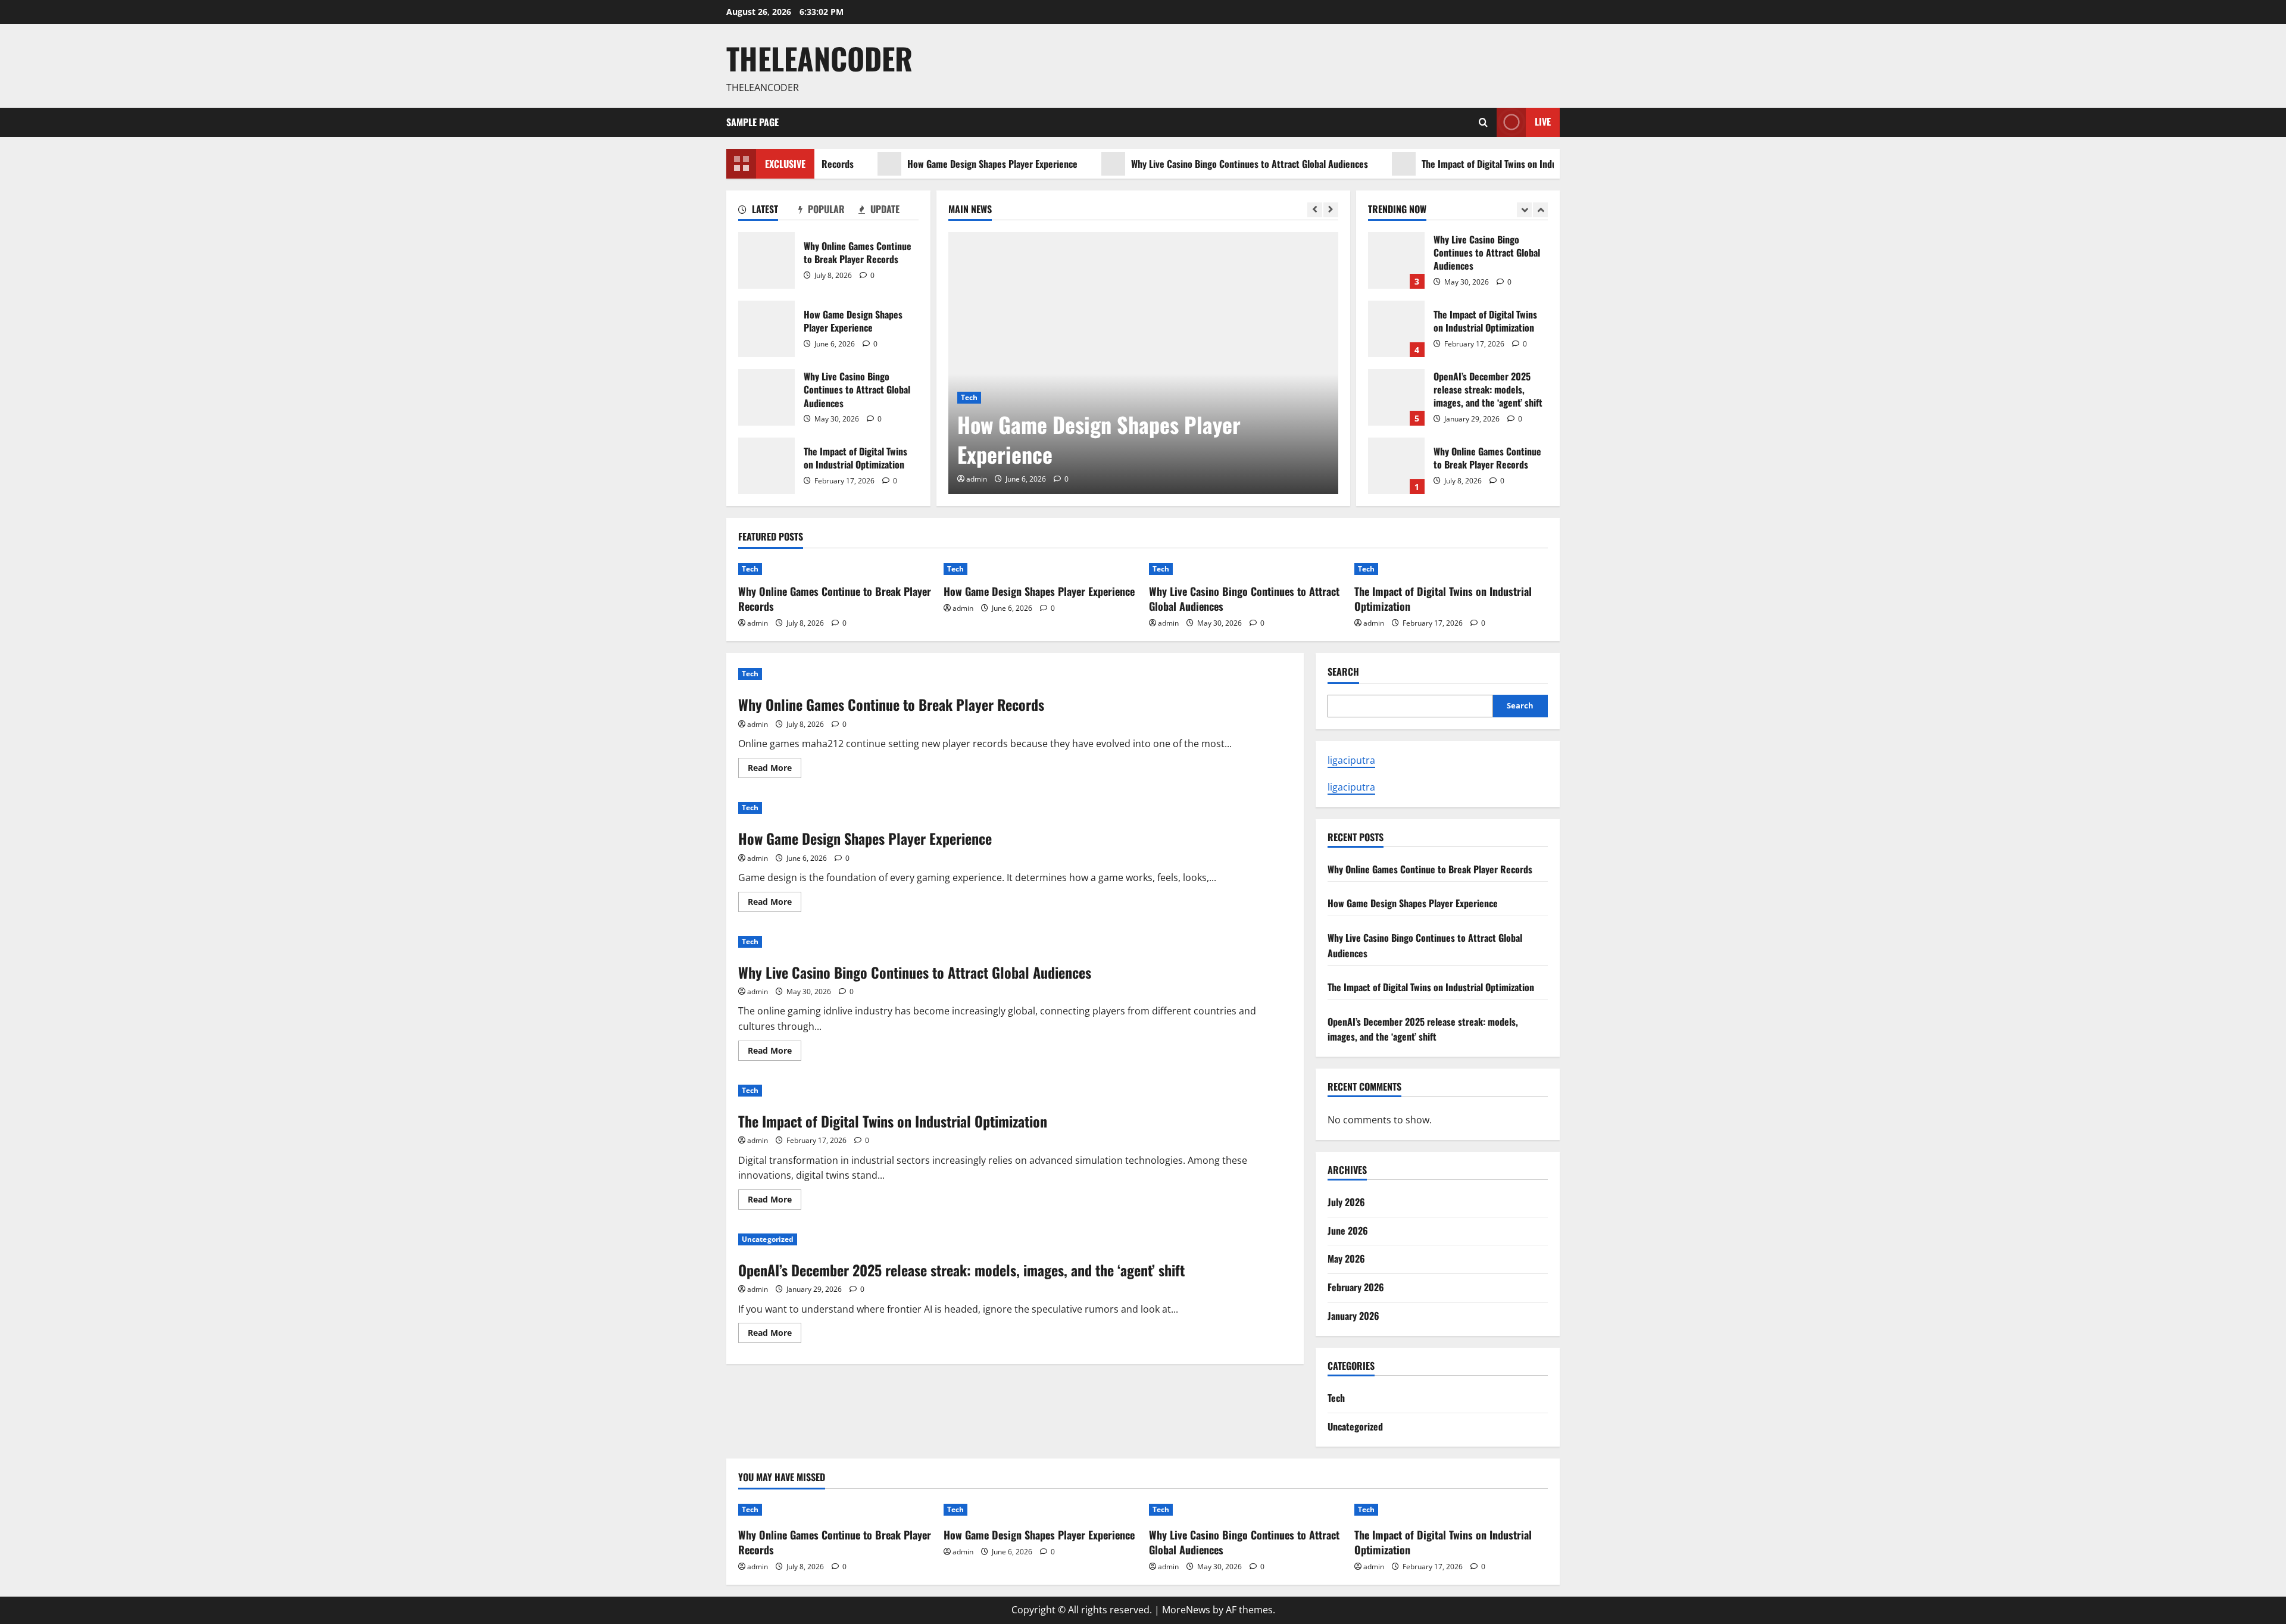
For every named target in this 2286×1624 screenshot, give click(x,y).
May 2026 (1346, 1258)
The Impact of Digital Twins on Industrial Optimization (1465, 164)
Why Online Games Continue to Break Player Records (766, 260)
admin (977, 479)
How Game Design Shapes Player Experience (932, 164)
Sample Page (752, 122)
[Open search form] (1483, 122)
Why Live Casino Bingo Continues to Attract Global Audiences (1189, 164)
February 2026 (1356, 1287)
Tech (969, 397)
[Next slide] (1331, 210)
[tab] (768, 211)
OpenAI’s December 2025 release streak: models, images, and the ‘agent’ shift (1396, 397)
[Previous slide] (1315, 210)
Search (1343, 672)
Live (1543, 121)
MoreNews (1186, 1610)
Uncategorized (768, 1239)
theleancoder (819, 58)
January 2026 (1353, 1316)
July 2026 (1346, 1202)
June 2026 (1348, 1231)
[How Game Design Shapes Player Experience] (1143, 363)
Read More (775, 770)
